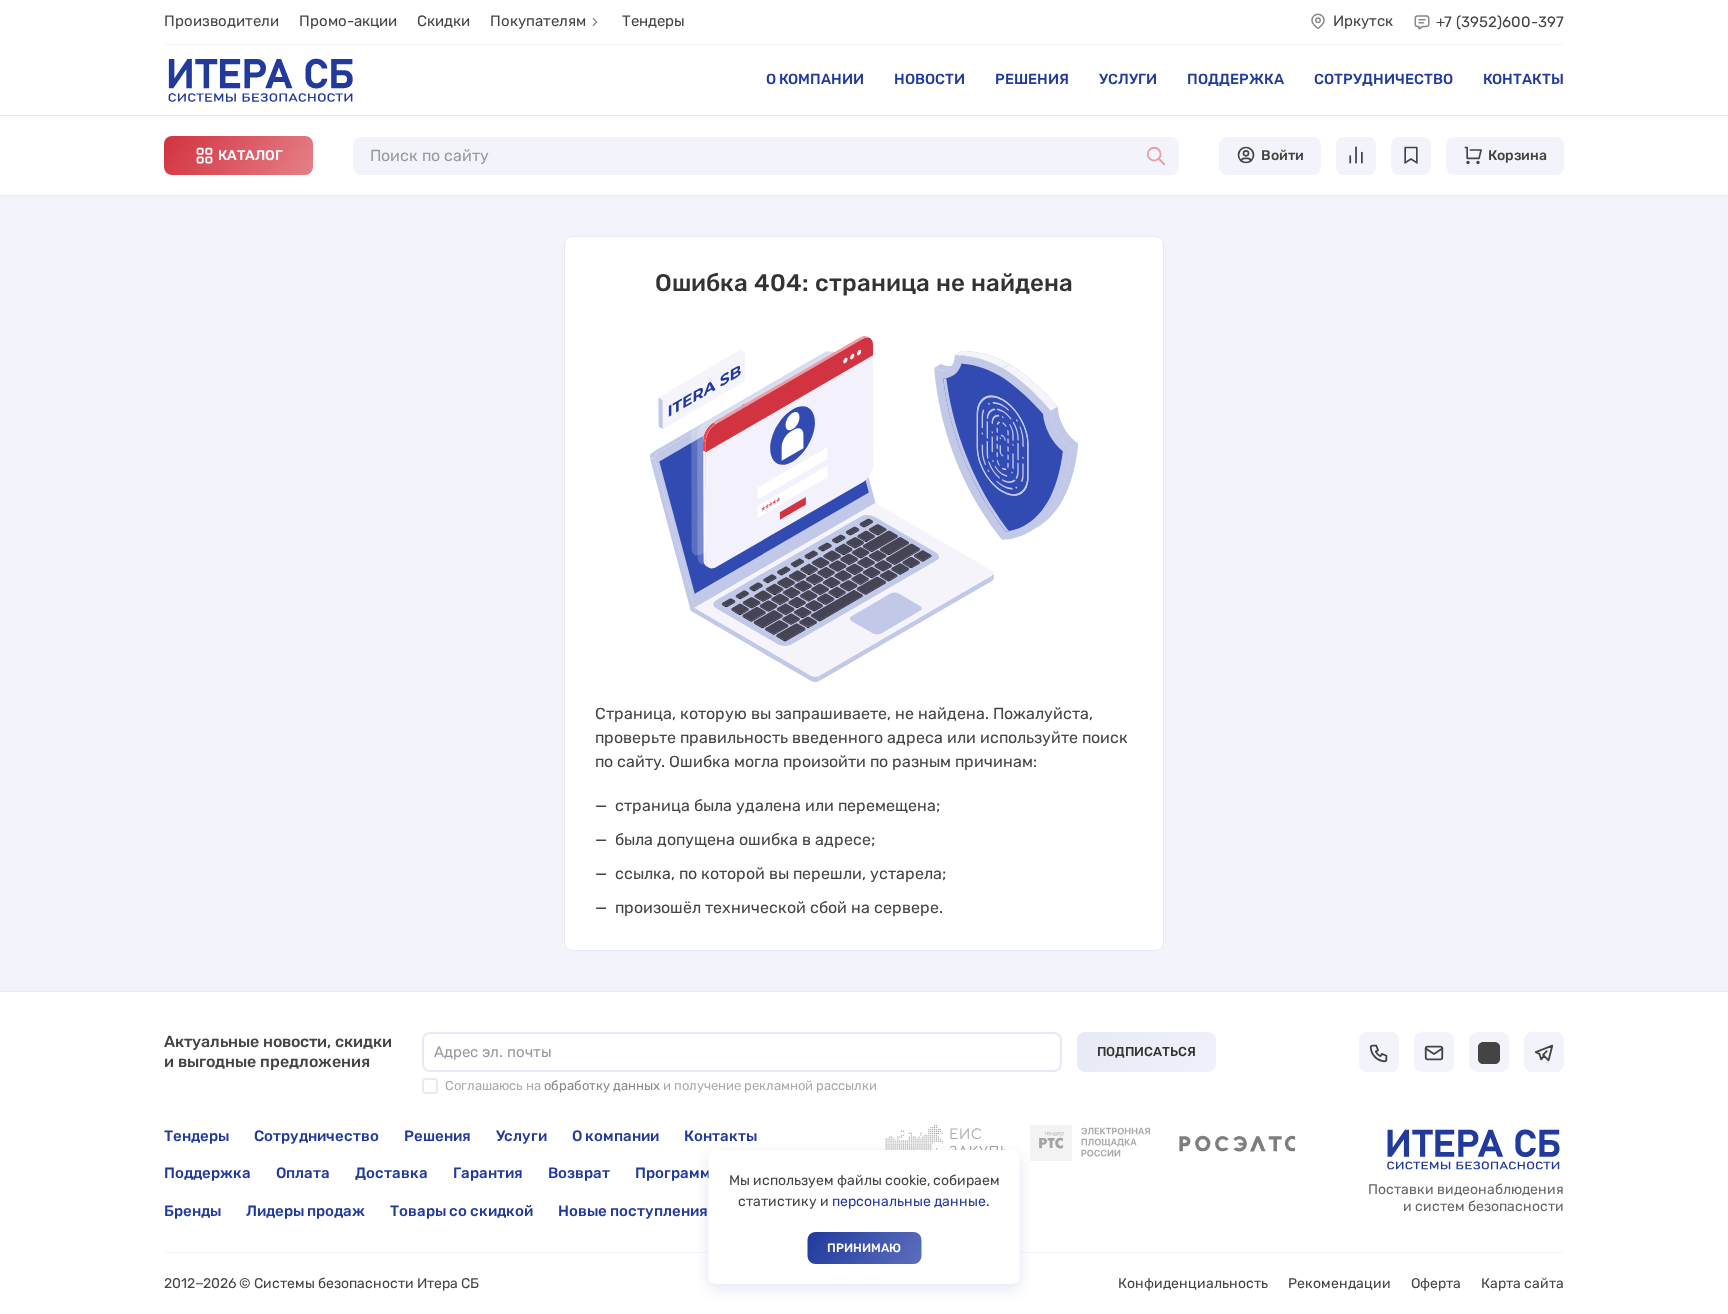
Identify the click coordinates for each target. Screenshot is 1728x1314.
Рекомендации (1339, 1283)
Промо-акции (348, 21)
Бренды (192, 1211)
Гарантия (488, 1173)
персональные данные (909, 1201)
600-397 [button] (1500, 22)
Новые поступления (633, 1211)
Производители (221, 21)
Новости (929, 79)
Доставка (391, 1173)
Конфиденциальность (1193, 1283)
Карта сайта (1522, 1283)
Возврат (579, 1173)
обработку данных (602, 1085)
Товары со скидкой (461, 1211)
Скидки (443, 21)
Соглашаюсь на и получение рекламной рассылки (661, 1085)
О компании (815, 79)
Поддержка (1235, 79)
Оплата (303, 1173)
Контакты (1523, 79)
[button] (238, 155)
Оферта (1436, 1283)
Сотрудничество (1383, 79)
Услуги (1128, 79)
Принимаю (864, 1248)
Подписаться (1146, 1051)
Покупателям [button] (538, 21)
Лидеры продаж (305, 1211)
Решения (1032, 79)
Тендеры (653, 21)
